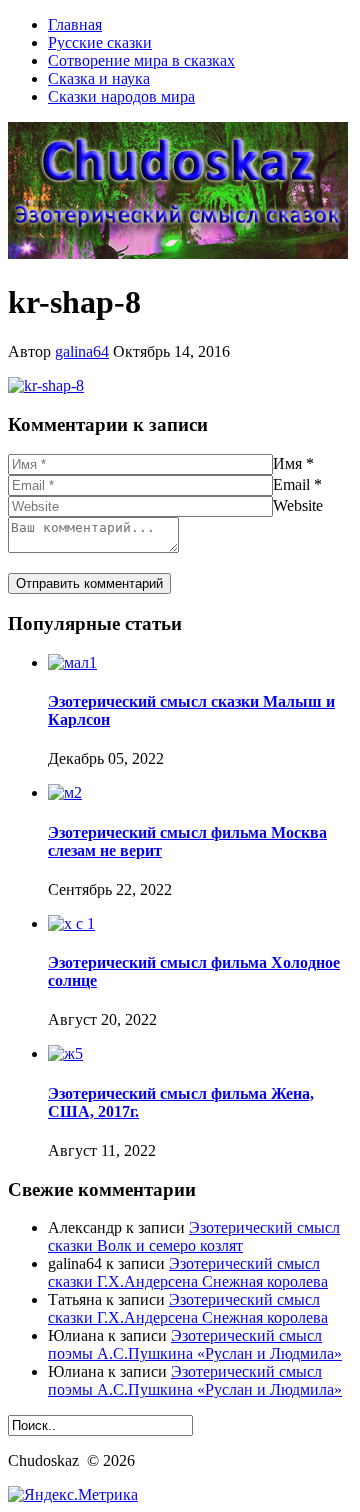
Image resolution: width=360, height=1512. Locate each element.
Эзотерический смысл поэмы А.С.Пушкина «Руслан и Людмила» (195, 1344)
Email (291, 484)
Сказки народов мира (121, 96)
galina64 (82, 351)
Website (298, 505)
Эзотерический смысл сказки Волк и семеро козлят (194, 1236)
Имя (287, 463)
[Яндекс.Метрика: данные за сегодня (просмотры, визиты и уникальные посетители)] (73, 1495)
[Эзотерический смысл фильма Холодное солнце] (71, 923)
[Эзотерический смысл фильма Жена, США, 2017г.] (65, 1053)
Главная (75, 24)
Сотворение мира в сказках (141, 60)
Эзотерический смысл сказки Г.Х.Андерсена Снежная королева (188, 1272)
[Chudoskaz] (178, 253)
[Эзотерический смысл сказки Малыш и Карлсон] (72, 662)
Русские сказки (100, 42)
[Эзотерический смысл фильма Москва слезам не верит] (65, 792)
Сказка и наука (99, 78)
